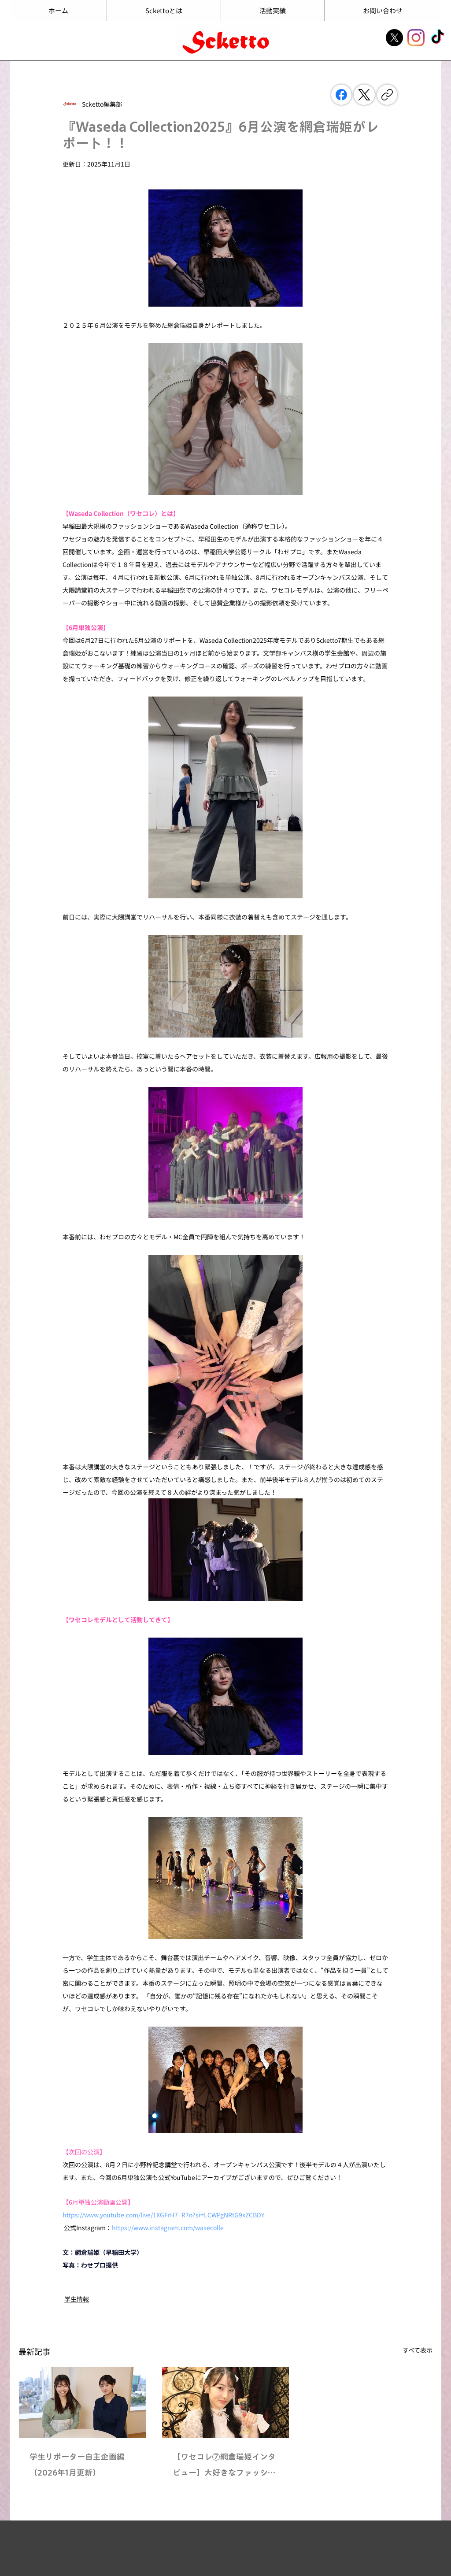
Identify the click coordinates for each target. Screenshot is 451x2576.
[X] (394, 38)
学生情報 (77, 2299)
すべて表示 (418, 2350)
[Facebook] (341, 95)
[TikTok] (438, 38)
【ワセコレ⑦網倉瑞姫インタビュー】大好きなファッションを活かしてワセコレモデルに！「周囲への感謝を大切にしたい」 (224, 2467)
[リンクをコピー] (387, 95)
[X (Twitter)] (364, 95)
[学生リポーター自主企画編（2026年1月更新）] (83, 2402)
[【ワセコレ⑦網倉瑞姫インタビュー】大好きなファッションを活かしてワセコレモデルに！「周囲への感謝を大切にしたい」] (226, 2402)
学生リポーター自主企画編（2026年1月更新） (77, 2465)
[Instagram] (416, 38)
